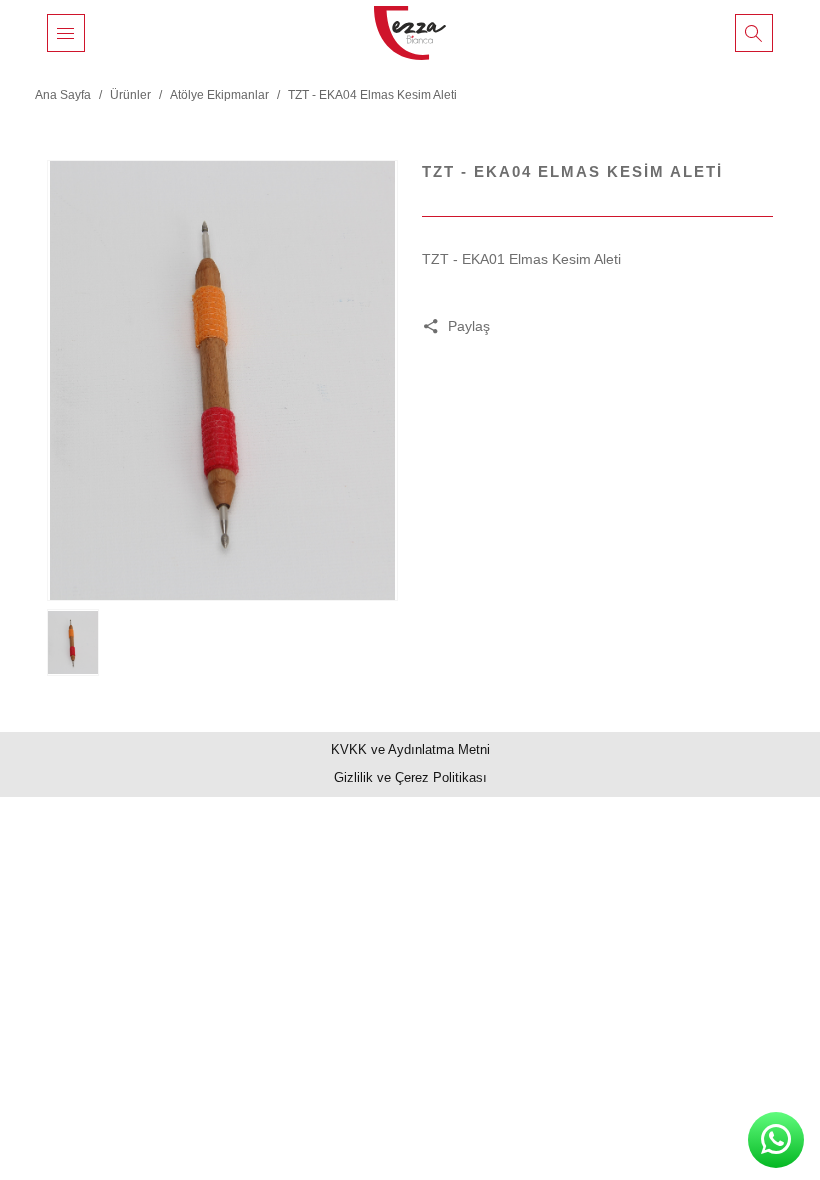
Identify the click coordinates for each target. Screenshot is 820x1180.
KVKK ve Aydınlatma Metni (410, 749)
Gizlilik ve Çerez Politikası (410, 777)
